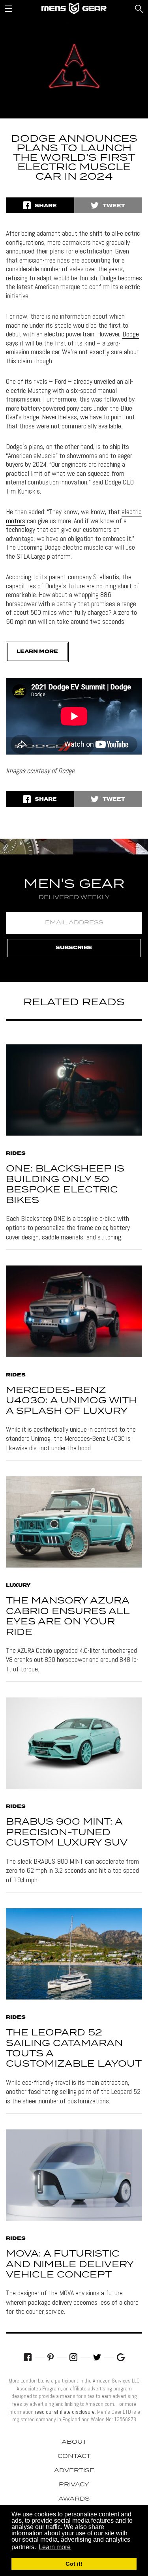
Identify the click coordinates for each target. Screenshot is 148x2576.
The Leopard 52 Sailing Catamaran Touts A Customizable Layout (74, 2048)
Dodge (131, 334)
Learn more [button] (55, 2547)
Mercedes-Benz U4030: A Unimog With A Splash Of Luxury (71, 1401)
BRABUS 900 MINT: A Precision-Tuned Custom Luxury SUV (67, 1832)
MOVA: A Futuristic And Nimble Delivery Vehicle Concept (70, 2264)
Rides (16, 1154)
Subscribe (74, 948)
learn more (37, 652)
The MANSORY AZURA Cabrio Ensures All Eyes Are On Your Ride (68, 1617)
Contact (74, 2456)
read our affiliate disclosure (65, 2412)
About (74, 2442)
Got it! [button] (74, 2564)
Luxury (18, 1586)
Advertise (74, 2471)
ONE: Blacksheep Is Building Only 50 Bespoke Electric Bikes (65, 1185)
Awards (74, 2499)
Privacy (74, 2485)
